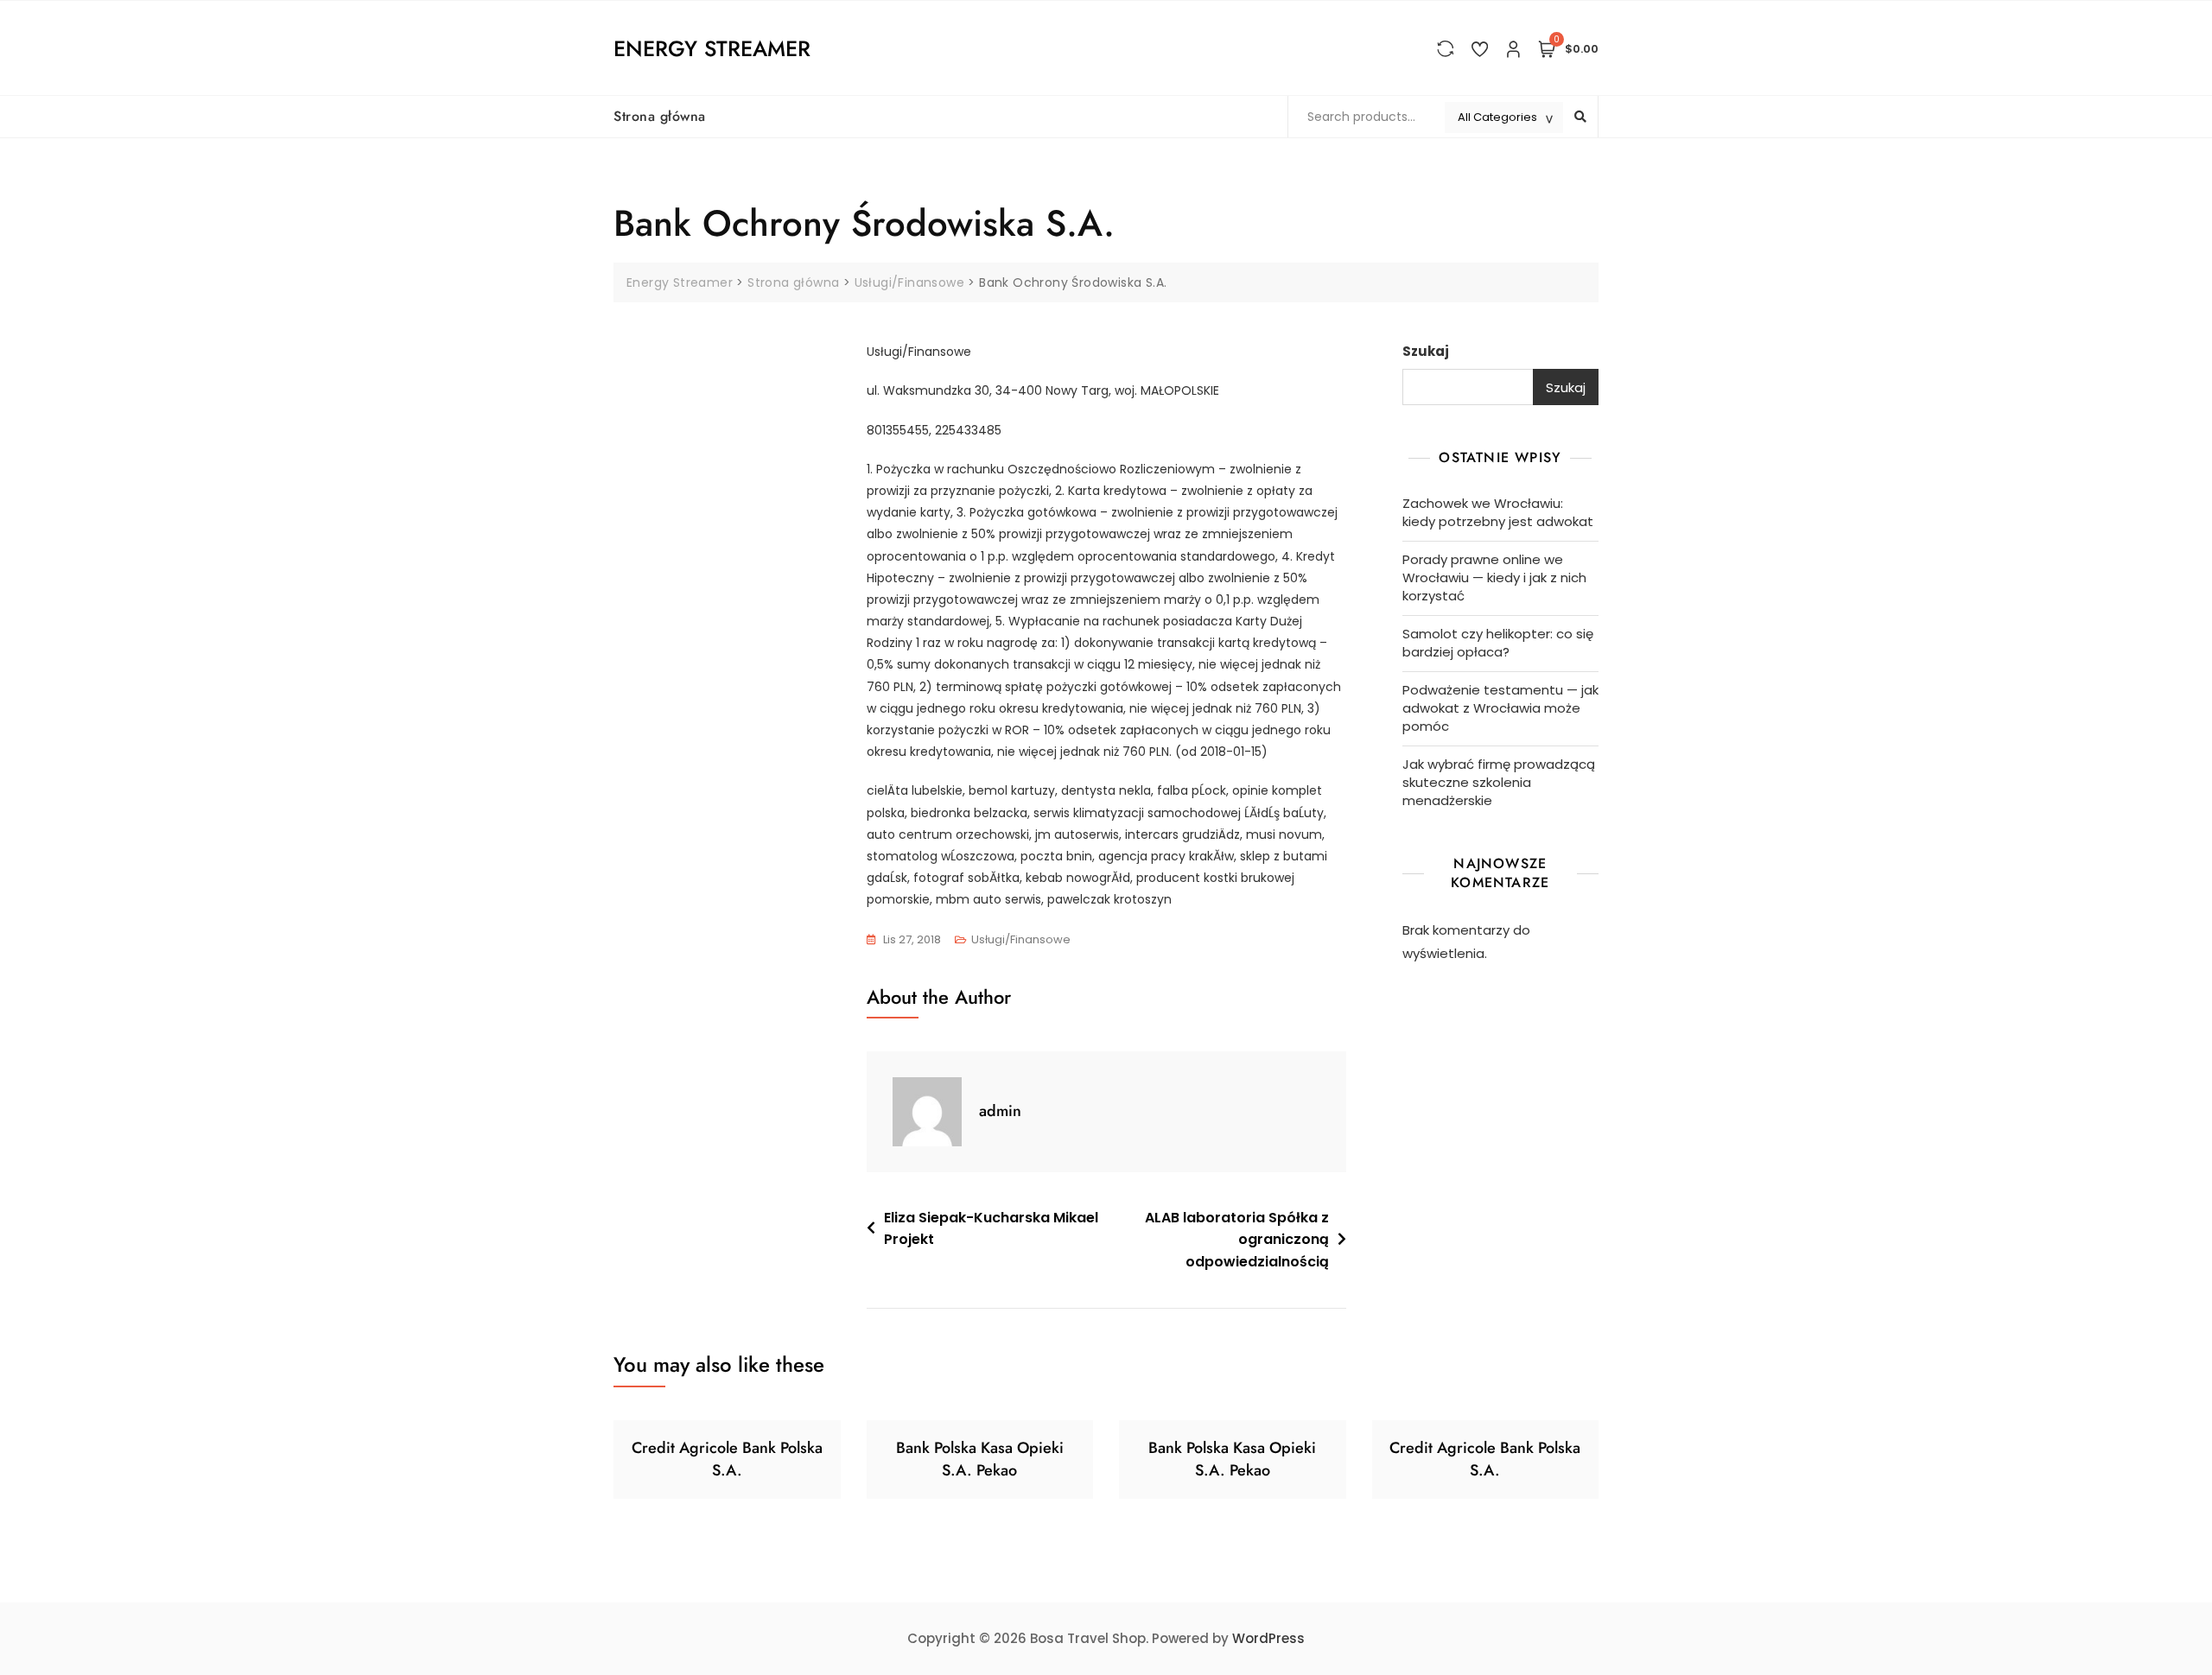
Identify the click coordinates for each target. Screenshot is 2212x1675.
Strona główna (660, 116)
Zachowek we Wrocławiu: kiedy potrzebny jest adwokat (1498, 512)
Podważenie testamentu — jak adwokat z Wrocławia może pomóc (1500, 708)
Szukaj (1426, 351)
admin (1000, 1111)
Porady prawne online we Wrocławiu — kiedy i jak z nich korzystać (1494, 577)
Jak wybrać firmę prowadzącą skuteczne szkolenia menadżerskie (1499, 782)
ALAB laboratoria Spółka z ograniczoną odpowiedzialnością (1237, 1240)
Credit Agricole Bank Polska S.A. (727, 1459)
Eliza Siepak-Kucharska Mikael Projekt (991, 1229)
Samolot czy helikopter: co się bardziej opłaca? (1498, 643)
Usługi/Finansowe (1021, 939)
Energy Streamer (712, 48)
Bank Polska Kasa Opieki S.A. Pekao (980, 1459)
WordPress (1268, 1638)
